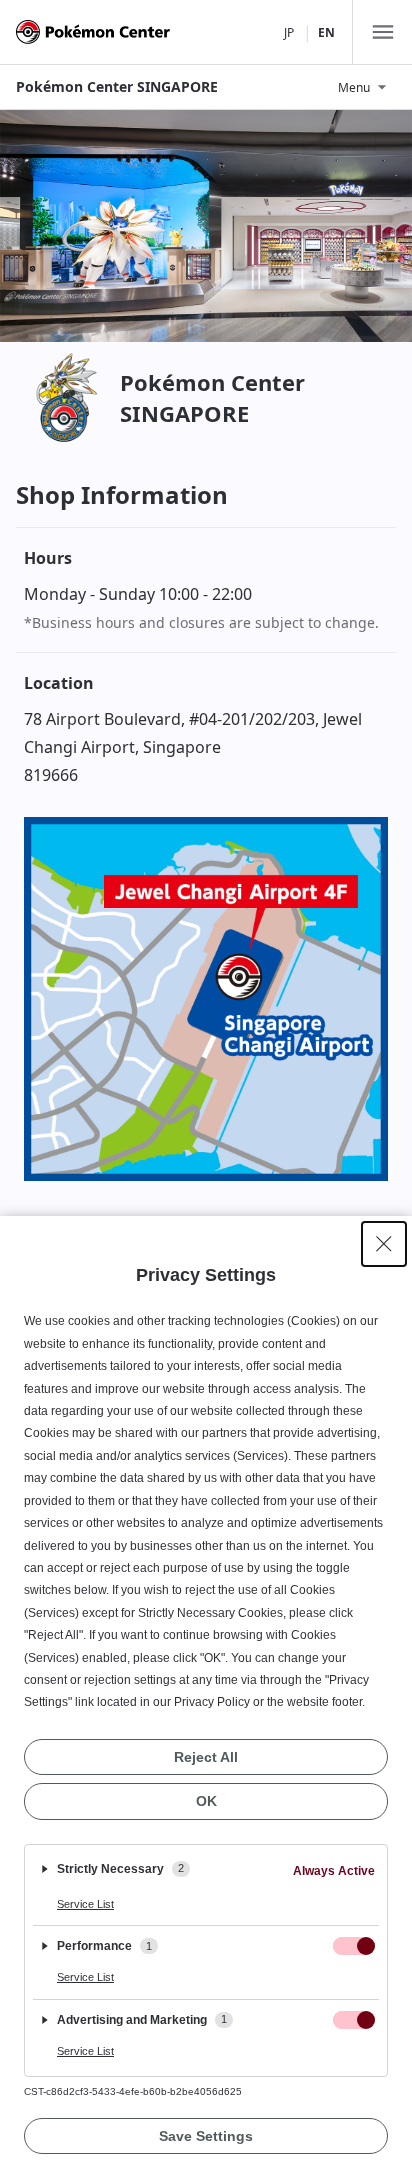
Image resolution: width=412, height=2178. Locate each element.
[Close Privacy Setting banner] (384, 1244)
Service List (85, 1904)
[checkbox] (354, 1946)
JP (289, 32)
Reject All (206, 1757)
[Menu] (382, 32)
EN (326, 32)
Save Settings (206, 2136)
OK (206, 1801)
